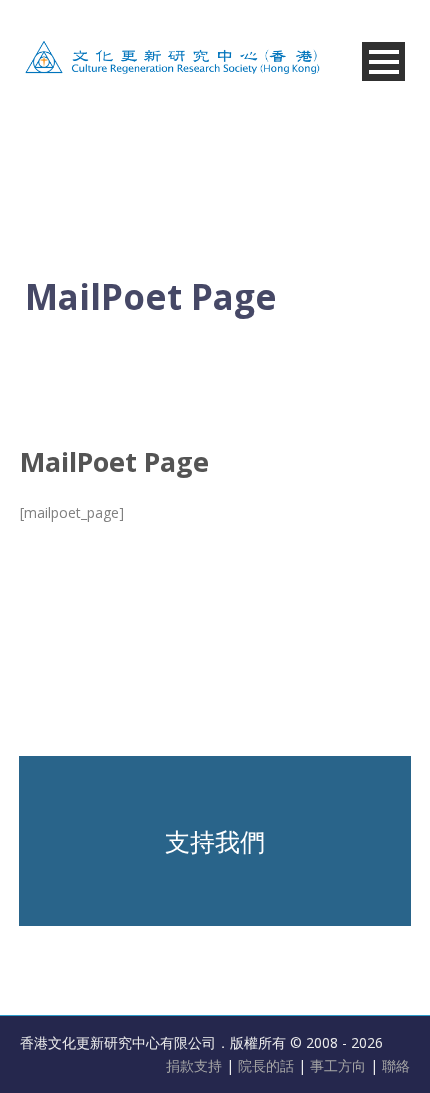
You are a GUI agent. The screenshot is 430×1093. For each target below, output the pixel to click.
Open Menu (383, 61)
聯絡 (396, 1065)
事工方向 (338, 1065)
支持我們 (215, 841)
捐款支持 (196, 1065)
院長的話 (268, 1065)
